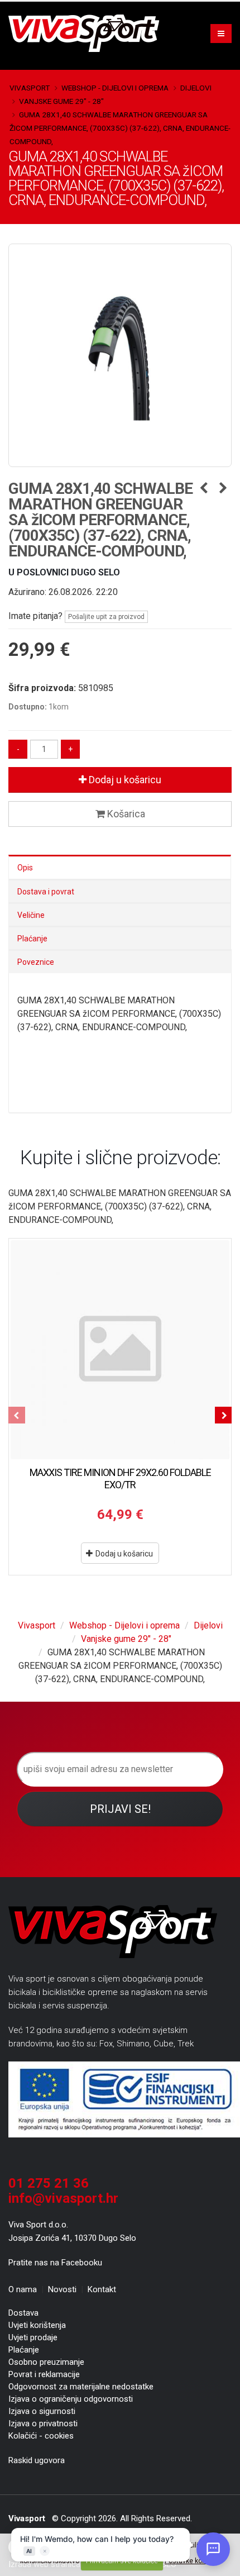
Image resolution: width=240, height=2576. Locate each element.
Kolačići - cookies (41, 2436)
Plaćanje (32, 939)
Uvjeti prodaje (33, 2337)
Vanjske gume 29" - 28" (61, 101)
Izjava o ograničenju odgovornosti (71, 2399)
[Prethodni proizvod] (203, 489)
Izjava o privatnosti (43, 2423)
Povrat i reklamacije (44, 2374)
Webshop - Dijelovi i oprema (115, 88)
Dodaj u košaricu (124, 780)
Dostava (23, 2313)
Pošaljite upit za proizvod (106, 617)
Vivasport (30, 88)
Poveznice (36, 962)
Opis (25, 868)
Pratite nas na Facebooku (55, 2263)
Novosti (62, 2289)
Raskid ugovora (37, 2460)
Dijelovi (196, 88)
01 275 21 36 (49, 2183)
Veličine (31, 915)
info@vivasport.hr (63, 2198)
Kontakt (102, 2289)
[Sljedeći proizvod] (223, 489)
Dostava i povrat (46, 892)
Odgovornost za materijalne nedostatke (81, 2387)
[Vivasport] (88, 33)
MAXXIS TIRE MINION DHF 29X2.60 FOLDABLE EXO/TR (120, 1479)
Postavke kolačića (192, 2561)
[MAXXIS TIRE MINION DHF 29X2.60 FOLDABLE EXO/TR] (120, 1350)
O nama (23, 2289)
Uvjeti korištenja (37, 2325)
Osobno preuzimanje (46, 2362)
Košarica (125, 814)
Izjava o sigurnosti (42, 2411)
